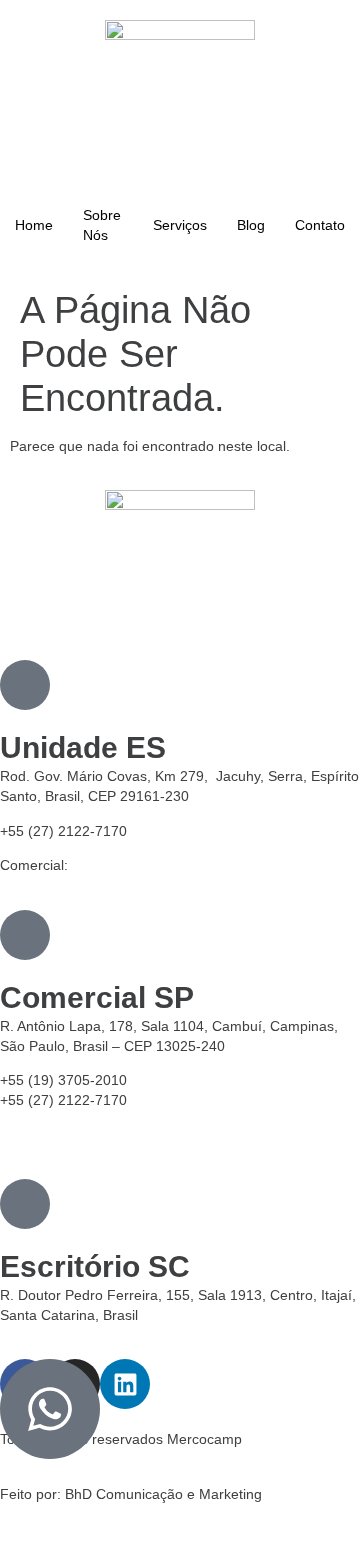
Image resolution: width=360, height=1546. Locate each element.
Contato (320, 225)
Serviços (180, 225)
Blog (251, 225)
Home (34, 225)
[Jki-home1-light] (25, 685)
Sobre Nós (102, 225)
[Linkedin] (125, 1384)
